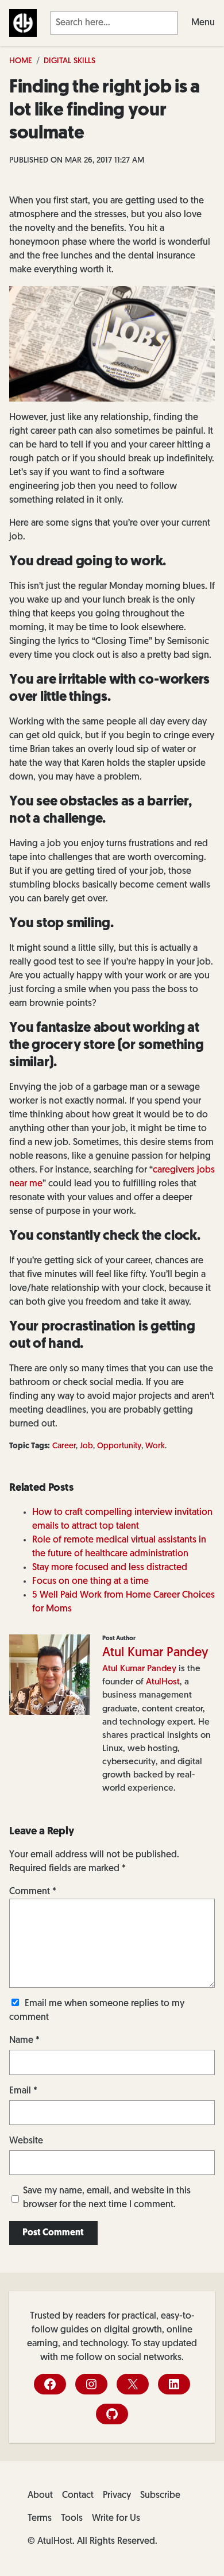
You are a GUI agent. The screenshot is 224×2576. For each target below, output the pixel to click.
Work (155, 1446)
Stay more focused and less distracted (110, 1568)
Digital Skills (69, 61)
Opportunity (119, 1446)
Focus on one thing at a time (90, 1582)
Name (24, 2041)
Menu (203, 23)
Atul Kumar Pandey (155, 1653)
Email (23, 2091)
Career (64, 1446)
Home (21, 61)
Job (86, 1446)
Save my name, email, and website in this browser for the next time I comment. (107, 2198)
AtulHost (163, 1682)
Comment (33, 1892)
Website (26, 2141)
